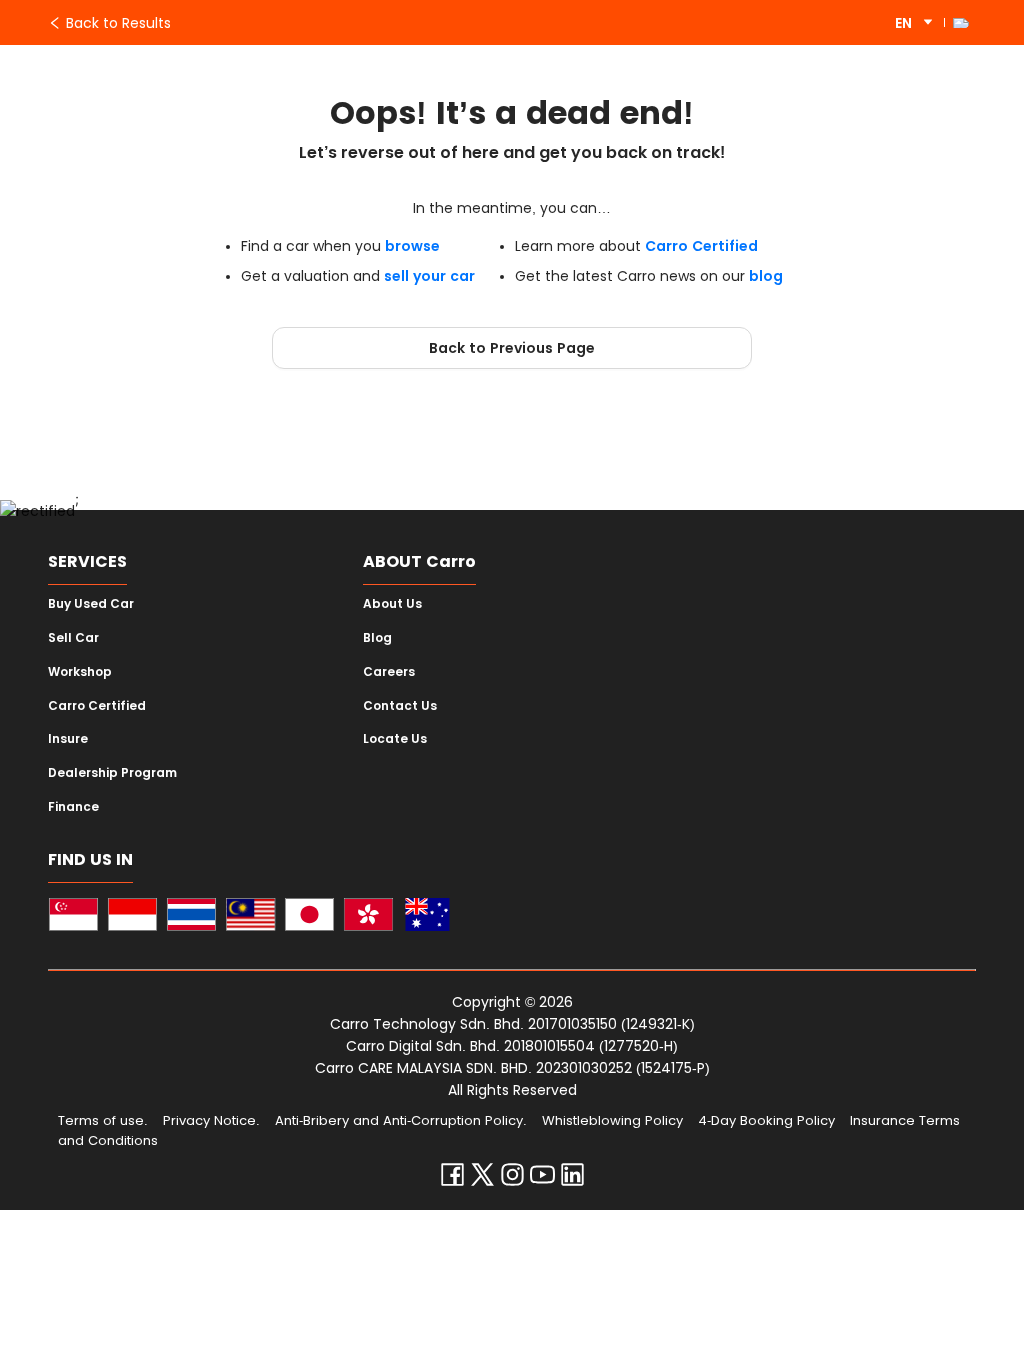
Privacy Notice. (211, 1120)
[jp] (309, 917)
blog (766, 276)
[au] (427, 917)
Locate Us (395, 739)
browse (412, 246)
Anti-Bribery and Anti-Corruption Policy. (401, 1120)
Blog (377, 638)
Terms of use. (103, 1120)
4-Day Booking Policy (766, 1120)
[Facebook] (452, 1179)
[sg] (73, 917)
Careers (389, 672)
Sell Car (73, 638)
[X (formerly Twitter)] (482, 1179)
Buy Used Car (91, 604)
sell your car (429, 276)
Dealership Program (112, 773)
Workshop (80, 672)
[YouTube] (542, 1179)
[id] (132, 917)
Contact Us (400, 706)
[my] (250, 917)
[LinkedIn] (572, 1179)
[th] (191, 917)
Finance (73, 807)
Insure (68, 739)
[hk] (368, 917)
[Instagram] (512, 1179)
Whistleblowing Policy (612, 1120)
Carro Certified (701, 246)
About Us (392, 604)
